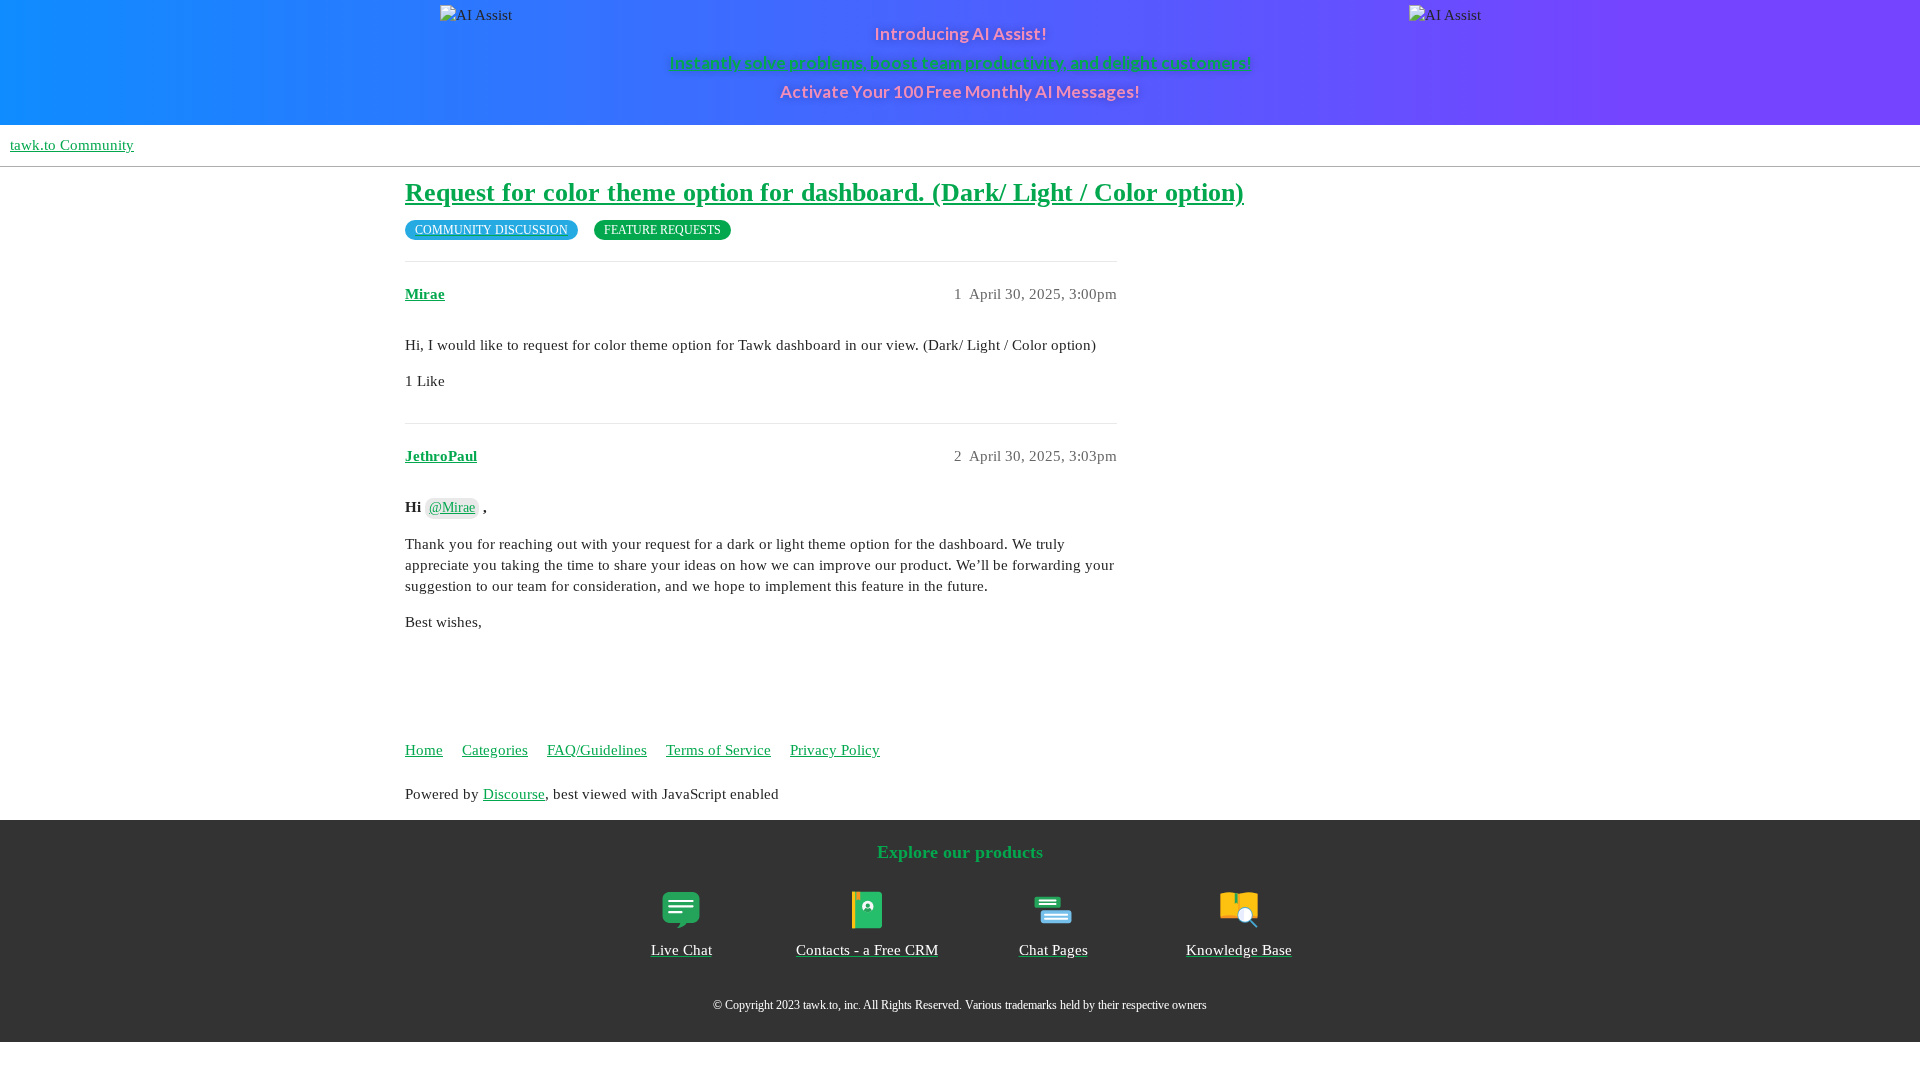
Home (424, 750)
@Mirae (452, 507)
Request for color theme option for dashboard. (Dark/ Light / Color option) (824, 192)
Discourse (514, 794)
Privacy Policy (835, 750)
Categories (495, 750)
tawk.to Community (72, 145)
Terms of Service (718, 750)
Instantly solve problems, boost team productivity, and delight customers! (960, 62)
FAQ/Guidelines (597, 750)
